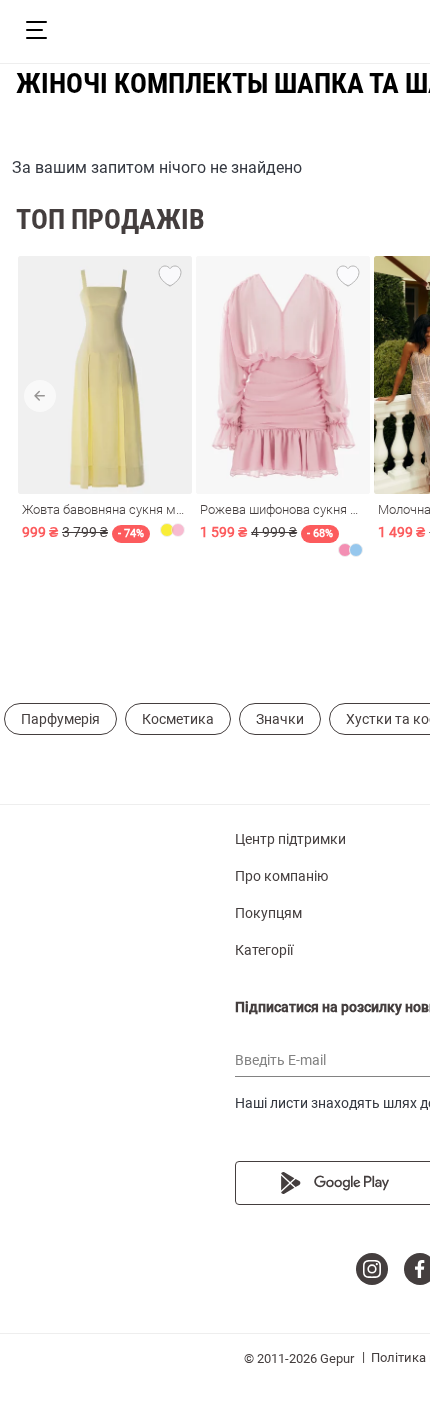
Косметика (178, 719)
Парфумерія (60, 719)
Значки (280, 719)
